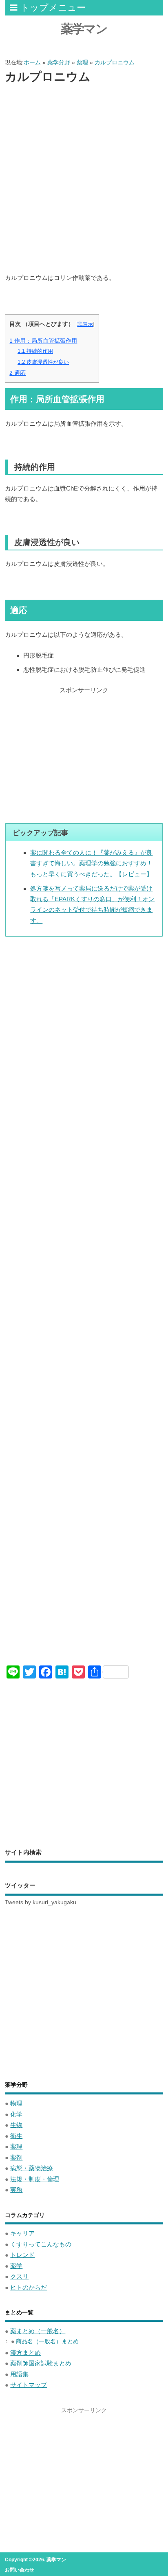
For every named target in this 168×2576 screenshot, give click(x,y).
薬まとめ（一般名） (38, 2331)
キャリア (22, 2233)
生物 (16, 2125)
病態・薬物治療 (32, 2168)
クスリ (19, 2276)
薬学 (16, 2266)
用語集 (19, 2374)
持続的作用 (35, 351)
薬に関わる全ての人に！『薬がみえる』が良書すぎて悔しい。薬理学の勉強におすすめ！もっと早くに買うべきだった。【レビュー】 (91, 863)
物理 (16, 2103)
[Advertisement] (84, 179)
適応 (18, 373)
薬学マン (84, 29)
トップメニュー (53, 8)
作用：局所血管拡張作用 (43, 341)
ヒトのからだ (29, 2287)
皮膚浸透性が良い (43, 362)
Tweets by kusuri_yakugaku (41, 1902)
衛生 (16, 2136)
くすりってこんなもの (41, 2244)
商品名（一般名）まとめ (47, 2342)
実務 (16, 2190)
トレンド (22, 2255)
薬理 (16, 2146)
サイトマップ (29, 2385)
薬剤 (16, 2157)
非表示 (85, 324)
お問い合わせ (20, 2570)
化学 (16, 2114)
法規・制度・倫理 (35, 2179)
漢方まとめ (25, 2353)
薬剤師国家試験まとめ (41, 2363)
